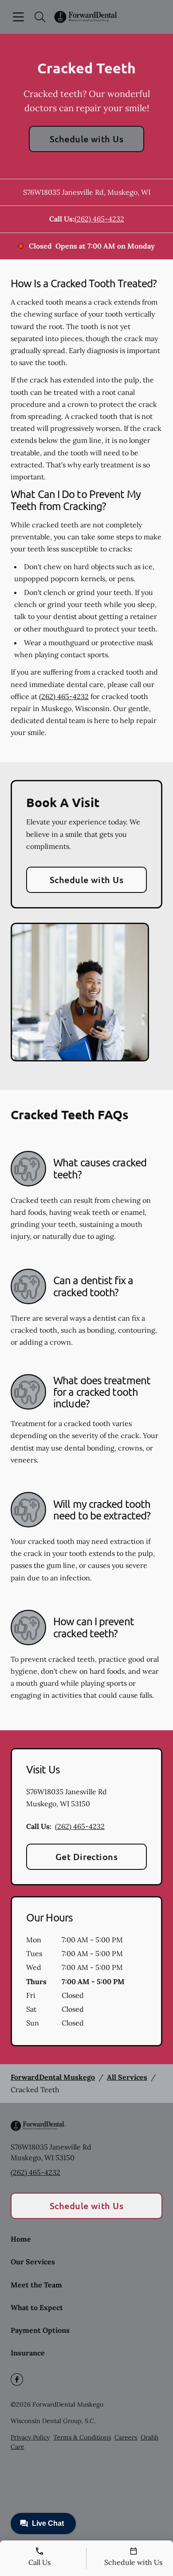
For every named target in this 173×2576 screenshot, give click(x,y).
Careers (126, 2437)
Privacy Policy (30, 2437)
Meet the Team (36, 2285)
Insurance (28, 2353)
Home (21, 2239)
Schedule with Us (87, 139)
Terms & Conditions (82, 2437)
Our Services (33, 2262)
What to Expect (37, 2307)
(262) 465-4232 (99, 219)
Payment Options (40, 2330)
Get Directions (87, 1857)
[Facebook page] (17, 2379)
